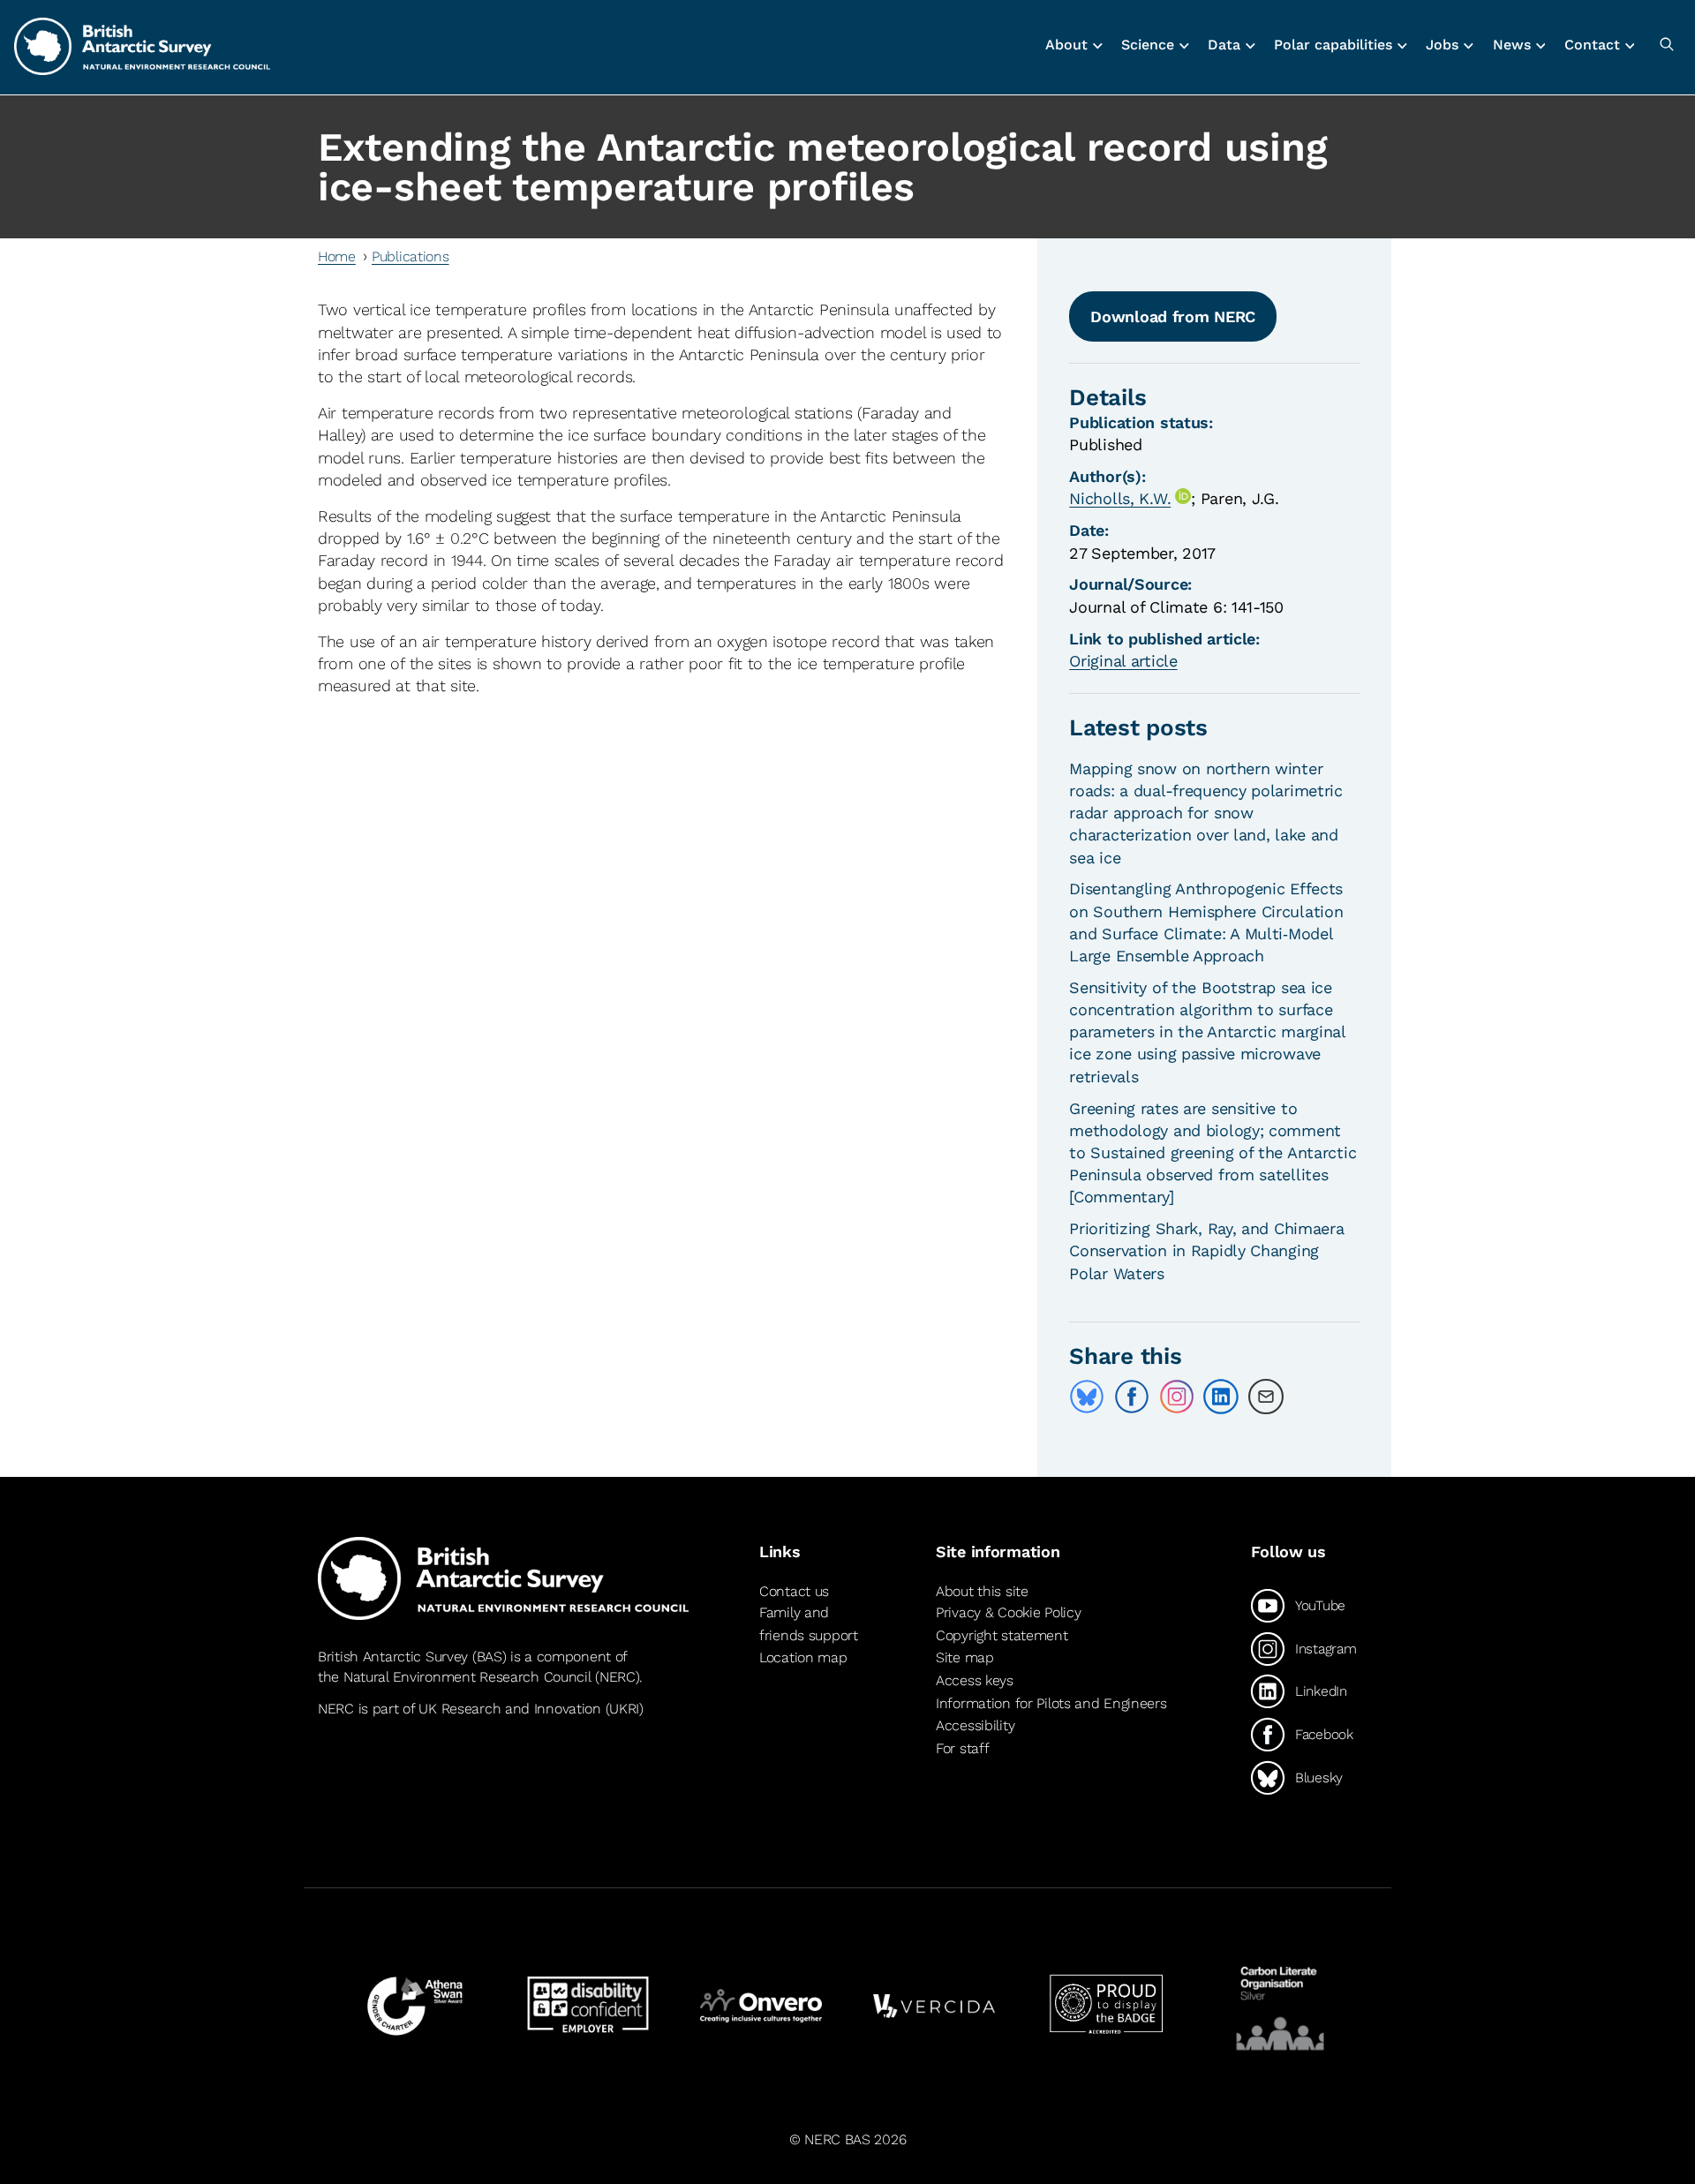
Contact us (794, 1591)
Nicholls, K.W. (1120, 498)
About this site (982, 1591)
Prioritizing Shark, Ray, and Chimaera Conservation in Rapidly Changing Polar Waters (1206, 1250)
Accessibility (975, 1725)
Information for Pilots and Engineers (1051, 1703)
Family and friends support (809, 1624)
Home (337, 256)
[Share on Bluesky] (1087, 1397)
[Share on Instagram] (1177, 1397)
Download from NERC (1173, 316)
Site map (965, 1657)
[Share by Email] (1266, 1397)
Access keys (975, 1680)
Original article (1123, 661)
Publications (411, 256)
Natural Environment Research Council (467, 1677)
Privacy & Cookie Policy (1008, 1612)
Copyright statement (1002, 1635)
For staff (962, 1748)
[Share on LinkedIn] (1221, 1397)
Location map (803, 1657)
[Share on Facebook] (1132, 1397)
